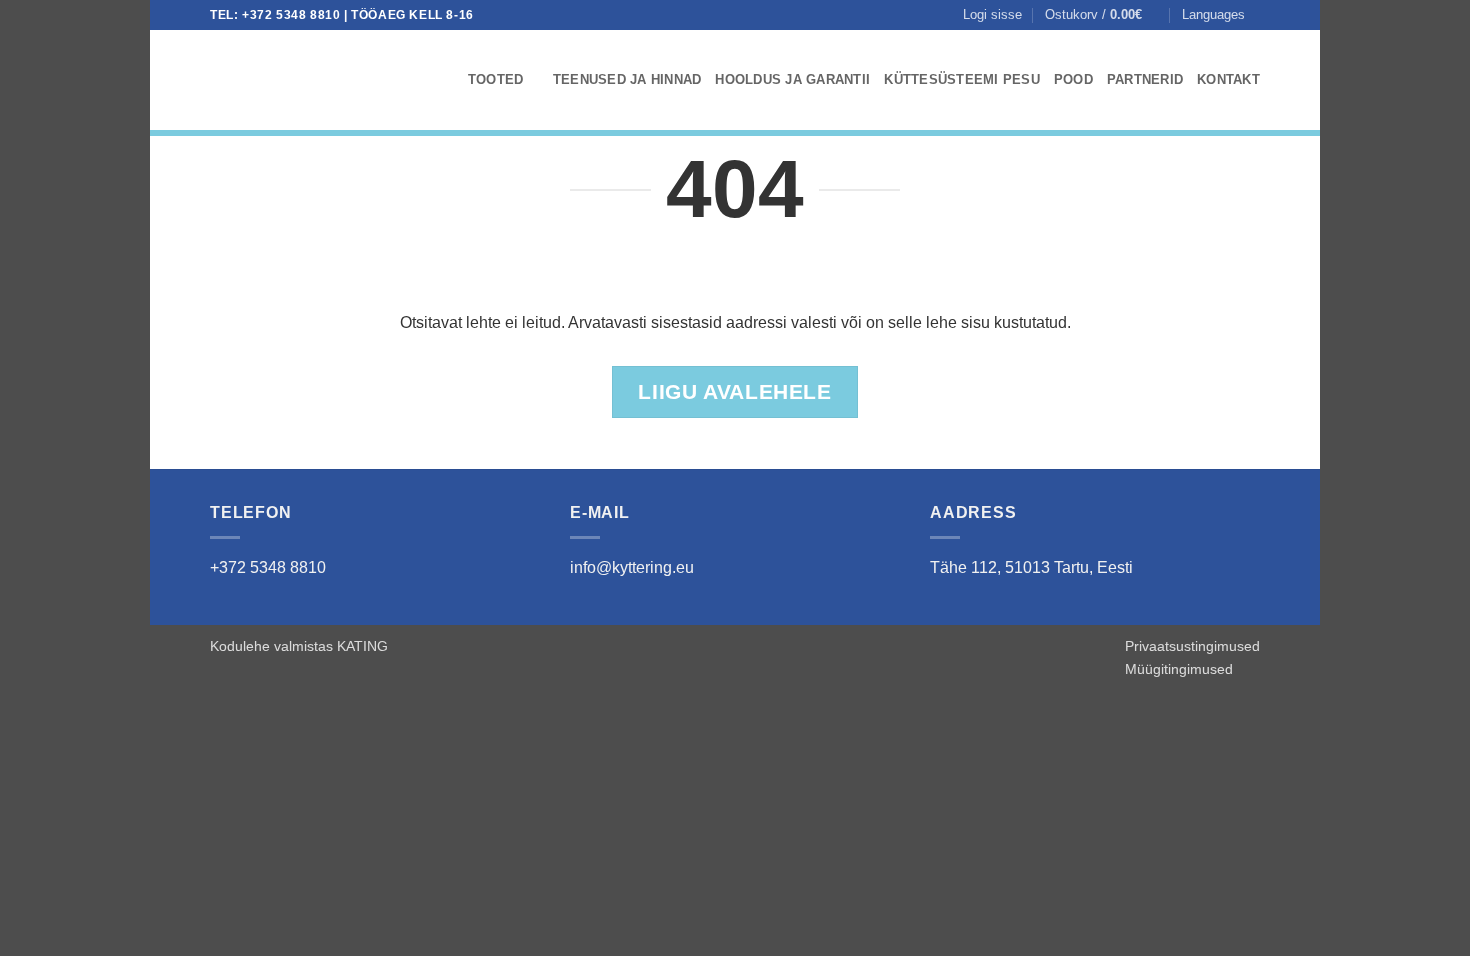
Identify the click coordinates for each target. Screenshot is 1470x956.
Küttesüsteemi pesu (962, 79)
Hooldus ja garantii (792, 79)
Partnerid (1145, 79)
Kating (362, 646)
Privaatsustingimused (1192, 646)
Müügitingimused (1179, 669)
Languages (1213, 14)
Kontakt (1228, 79)
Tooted (496, 79)
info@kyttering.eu (632, 567)
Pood (1073, 79)
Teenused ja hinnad (627, 79)
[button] (992, 15)
